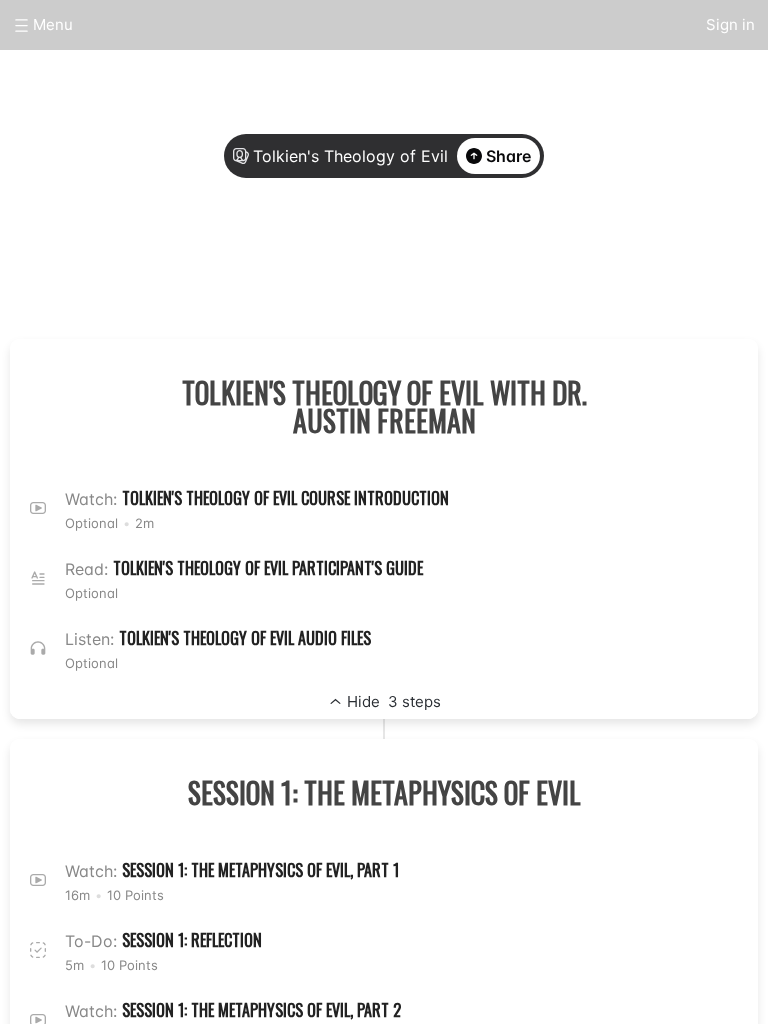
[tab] (310, 263)
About (310, 262)
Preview (458, 262)
